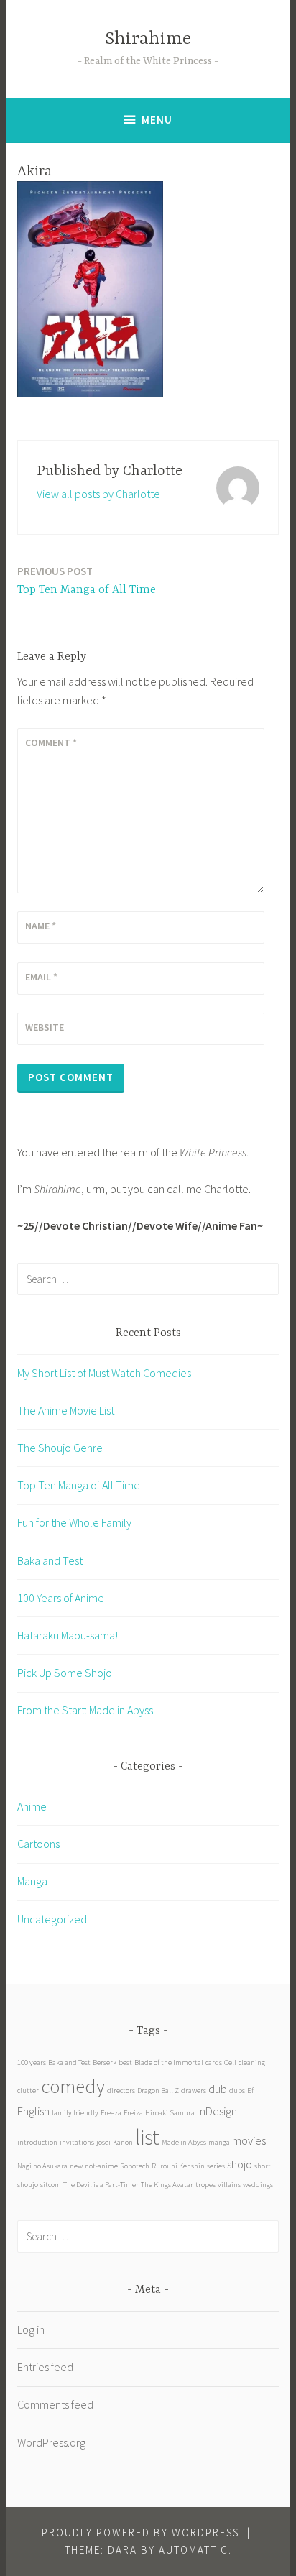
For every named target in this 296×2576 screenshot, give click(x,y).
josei (103, 2142)
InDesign (217, 2111)
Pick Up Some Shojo (65, 1673)
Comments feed (55, 2404)
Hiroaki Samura (170, 2113)
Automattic (194, 2550)
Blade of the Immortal (169, 2062)
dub (218, 2089)
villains (229, 2185)
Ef (250, 2090)
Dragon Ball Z (158, 2090)
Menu (157, 120)
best (125, 2062)
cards (214, 2062)
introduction (37, 2142)
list (147, 2137)
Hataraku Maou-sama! (68, 1635)
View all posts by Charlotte (98, 494)
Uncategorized (52, 1919)
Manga (32, 1881)
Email (41, 977)
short (263, 2166)
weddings (258, 2185)
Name (41, 926)
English (33, 2111)
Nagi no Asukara (42, 2166)
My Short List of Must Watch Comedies (104, 1373)
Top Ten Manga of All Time (87, 580)
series (216, 2166)
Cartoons (38, 1844)
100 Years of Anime (61, 1598)
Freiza (133, 2113)
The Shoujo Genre (60, 1448)
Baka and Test (50, 1560)
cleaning (252, 2062)
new (76, 2166)
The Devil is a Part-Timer (101, 2185)
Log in (31, 2329)
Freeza (111, 2113)
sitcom (51, 2185)
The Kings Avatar (167, 2185)
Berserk (105, 2062)
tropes (205, 2185)
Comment (51, 742)
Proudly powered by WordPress (140, 2533)
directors (121, 2090)
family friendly (75, 2113)
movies (249, 2140)
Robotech (135, 2166)
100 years (32, 2062)
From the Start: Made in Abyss (85, 1710)
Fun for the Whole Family (74, 1522)
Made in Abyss (184, 2142)
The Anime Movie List (66, 1410)
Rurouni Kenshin (178, 2166)
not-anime (101, 2166)
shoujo (28, 2185)
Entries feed (45, 2367)
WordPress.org (51, 2442)
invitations (77, 2142)
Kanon (123, 2142)
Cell (230, 2062)
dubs (237, 2090)
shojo (240, 2164)
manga (219, 2142)
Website (45, 1027)
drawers (194, 2090)
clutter (28, 2090)
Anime (32, 1806)
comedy (73, 2086)
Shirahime (148, 39)
